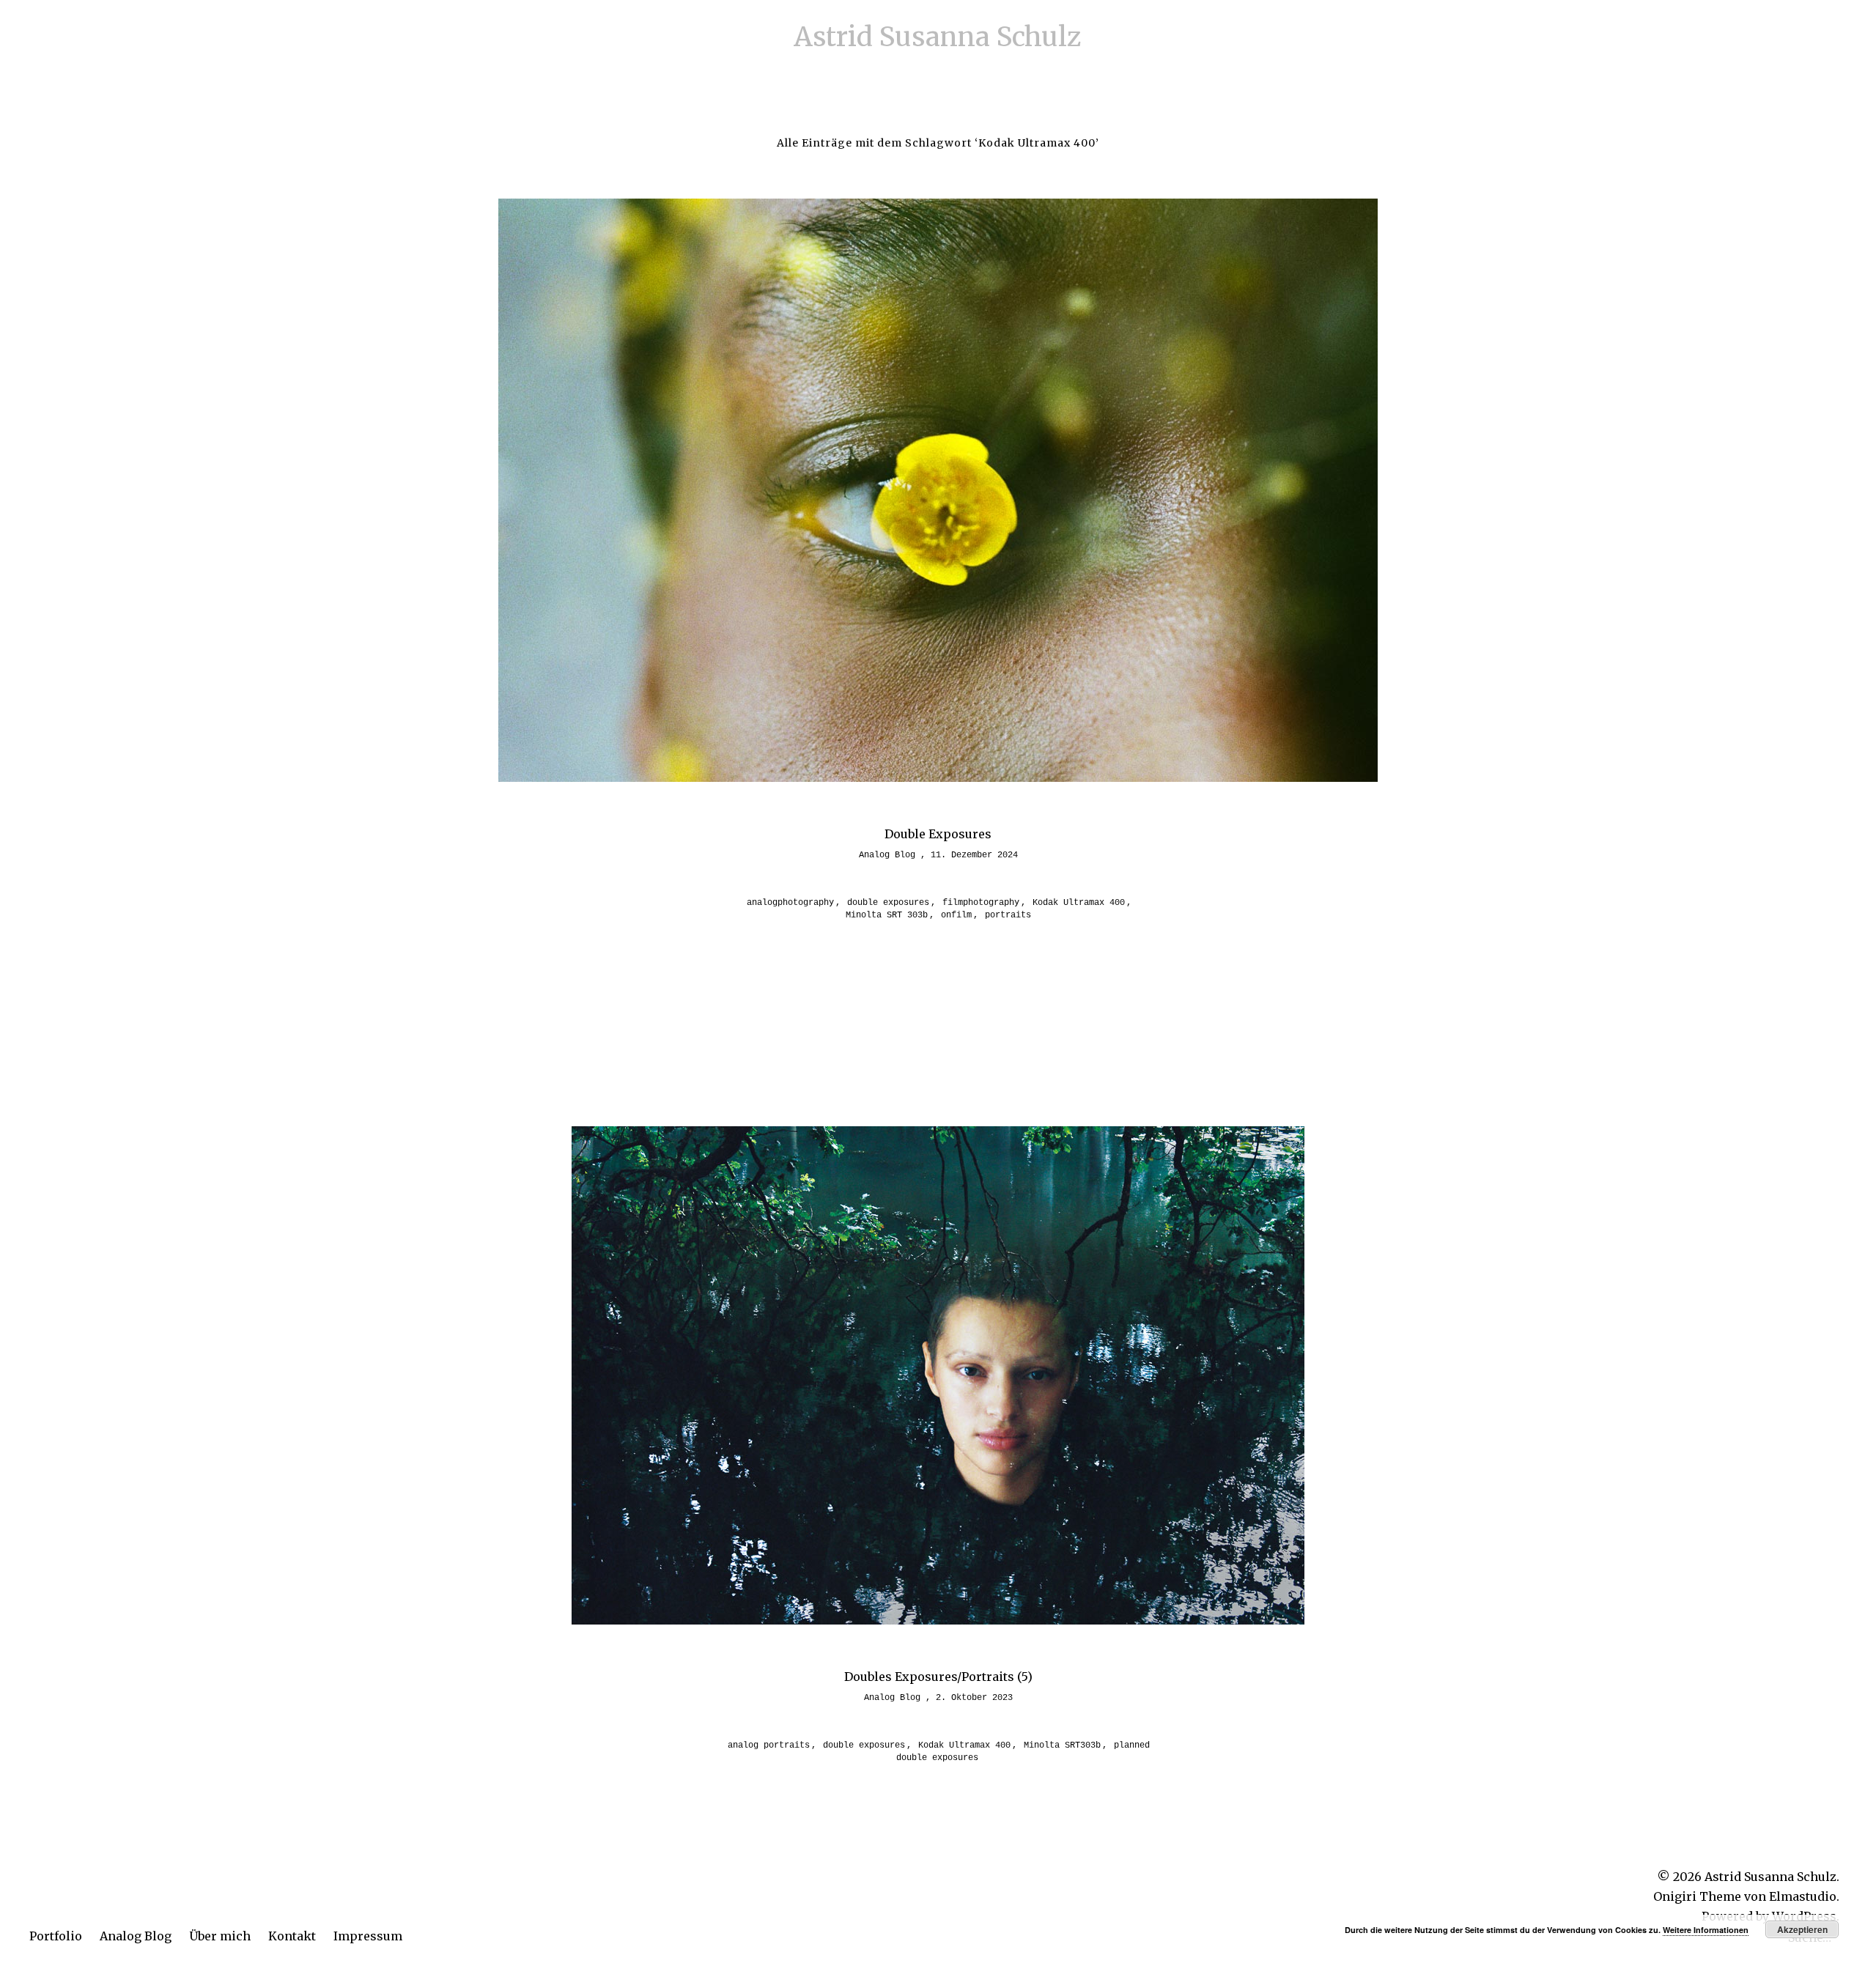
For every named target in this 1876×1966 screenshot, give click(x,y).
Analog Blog (136, 1936)
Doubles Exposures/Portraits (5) (938, 1677)
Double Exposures (938, 834)
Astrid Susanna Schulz (938, 37)
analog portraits (769, 1745)
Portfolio (56, 1936)
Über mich (220, 1936)
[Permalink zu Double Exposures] (938, 777)
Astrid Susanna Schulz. (1772, 1877)
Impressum (368, 1936)
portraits (1008, 915)
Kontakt (292, 1936)
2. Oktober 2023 (974, 1698)
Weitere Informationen (1706, 1930)
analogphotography (790, 903)
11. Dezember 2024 (974, 855)
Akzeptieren (1802, 1929)
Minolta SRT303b (1062, 1745)
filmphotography (981, 903)
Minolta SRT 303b (887, 915)
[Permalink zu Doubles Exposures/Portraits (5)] (938, 1620)
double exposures (888, 903)
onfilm (956, 915)
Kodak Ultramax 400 (1079, 903)
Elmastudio (1803, 1896)
